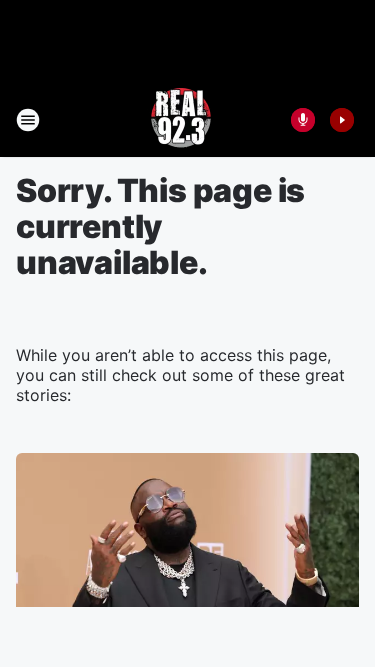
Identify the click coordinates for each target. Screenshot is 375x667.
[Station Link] (181, 120)
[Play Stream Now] (342, 120)
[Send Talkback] (303, 120)
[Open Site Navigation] (28, 120)
